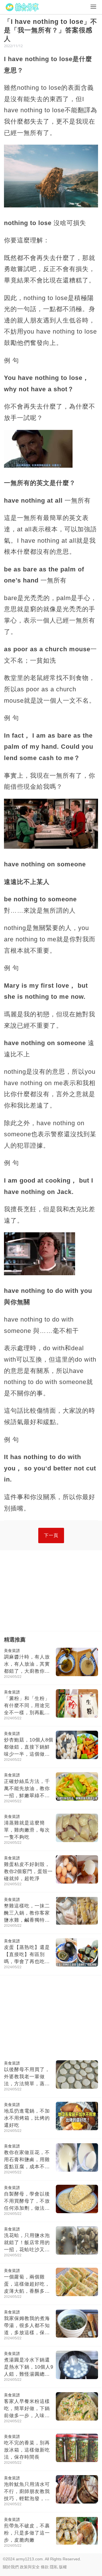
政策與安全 (30, 2567)
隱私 (54, 2567)
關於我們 (11, 2567)
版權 (63, 2567)
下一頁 (51, 1535)
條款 (45, 2567)
